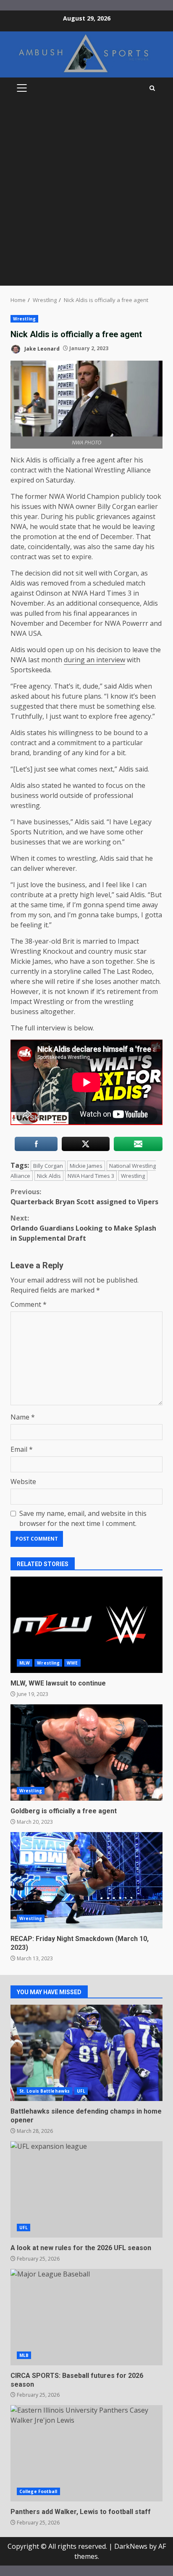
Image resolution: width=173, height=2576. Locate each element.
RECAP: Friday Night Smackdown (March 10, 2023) (86, 1880)
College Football (38, 2491)
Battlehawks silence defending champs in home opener (86, 2053)
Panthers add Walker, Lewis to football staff (86, 2453)
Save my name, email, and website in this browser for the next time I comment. (83, 1518)
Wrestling (24, 319)
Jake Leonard (41, 348)
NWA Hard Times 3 (91, 1176)
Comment (29, 1304)
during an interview (94, 660)
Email (22, 1449)
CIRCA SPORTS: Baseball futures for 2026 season (86, 2317)
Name (23, 1417)
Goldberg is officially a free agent (86, 1753)
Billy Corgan (48, 1166)
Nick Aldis (49, 1176)
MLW (25, 1663)
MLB (24, 2355)
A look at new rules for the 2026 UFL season (86, 2189)
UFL (81, 2091)
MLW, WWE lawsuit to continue (86, 1625)
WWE (72, 1663)
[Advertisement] (86, 195)
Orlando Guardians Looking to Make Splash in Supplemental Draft (83, 1228)
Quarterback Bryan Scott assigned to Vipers (84, 1197)
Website (23, 1482)
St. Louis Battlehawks (45, 2091)
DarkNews (131, 2546)
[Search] (152, 88)
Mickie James (86, 1166)
